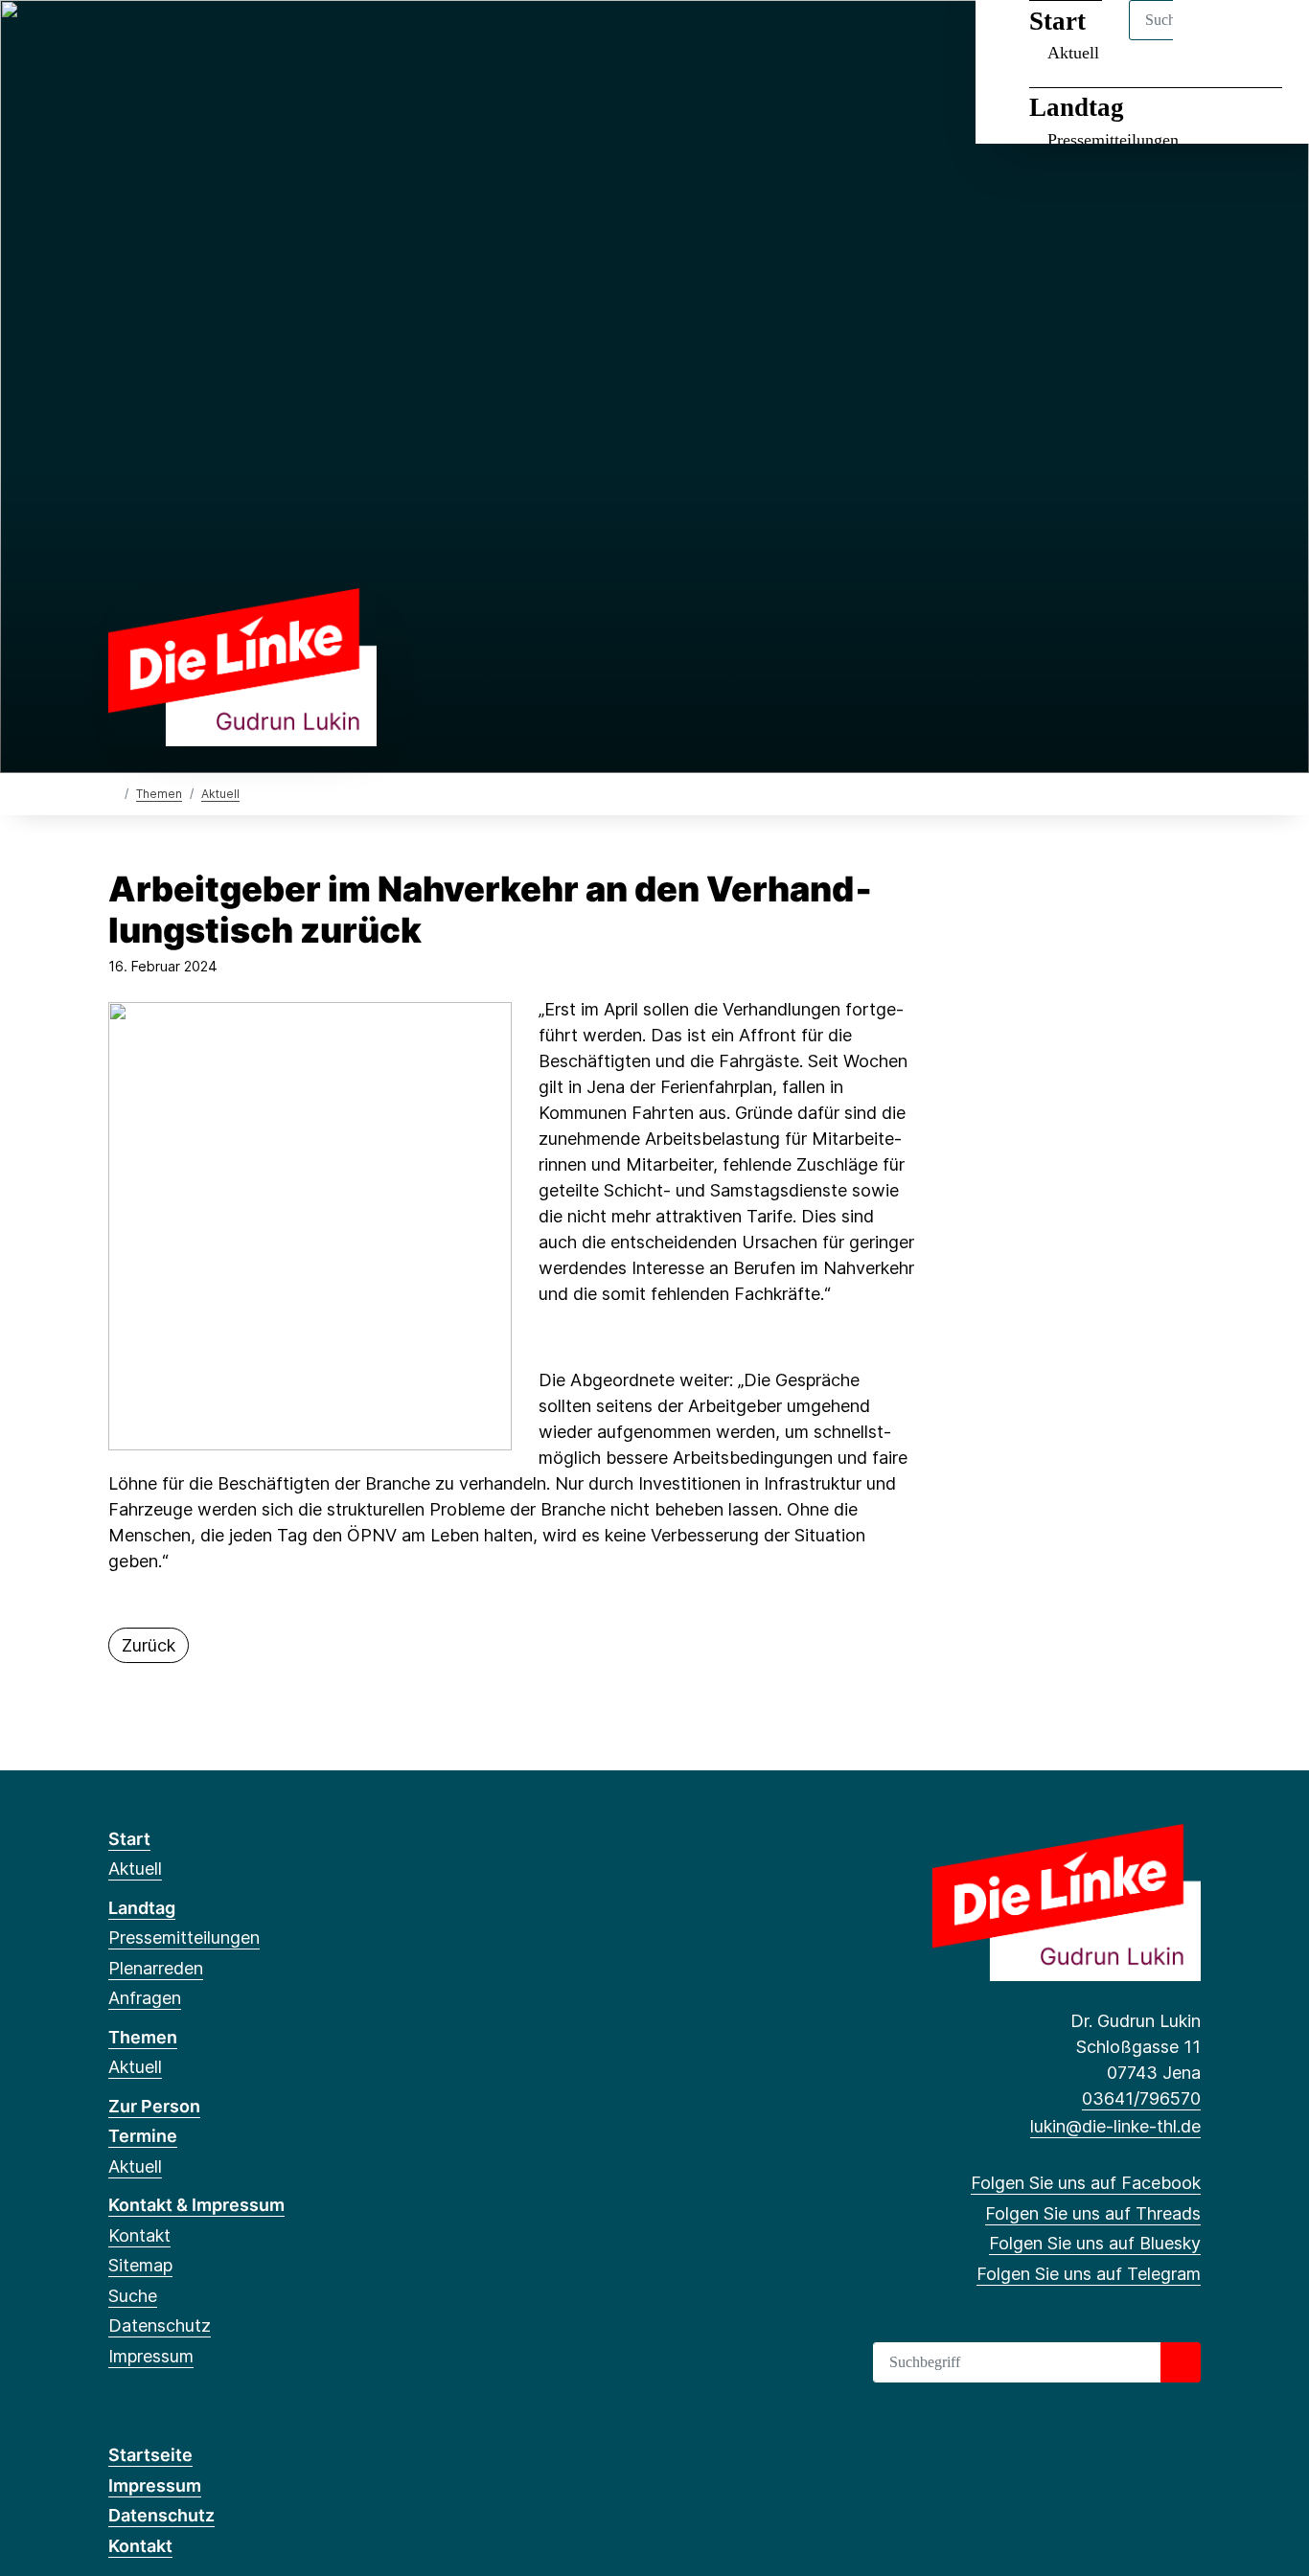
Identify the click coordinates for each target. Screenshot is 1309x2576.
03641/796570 (1141, 2098)
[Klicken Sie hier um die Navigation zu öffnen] (1269, 40)
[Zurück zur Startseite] (242, 665)
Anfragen (145, 1998)
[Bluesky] (182, 40)
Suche (133, 2296)
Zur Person (154, 2106)
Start (129, 1839)
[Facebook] (118, 40)
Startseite (150, 2455)
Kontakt (139, 2235)
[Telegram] (213, 40)
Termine (143, 2136)
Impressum (151, 2356)
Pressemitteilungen (1113, 140)
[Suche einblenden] (1213, 40)
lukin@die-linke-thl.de (1115, 2126)
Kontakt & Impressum (196, 2205)
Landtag (1077, 107)
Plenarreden (156, 1968)
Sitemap (140, 2265)
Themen (159, 794)
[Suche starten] (1181, 2362)
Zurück (149, 1645)
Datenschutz (160, 2325)
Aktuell (220, 794)
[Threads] (150, 40)
